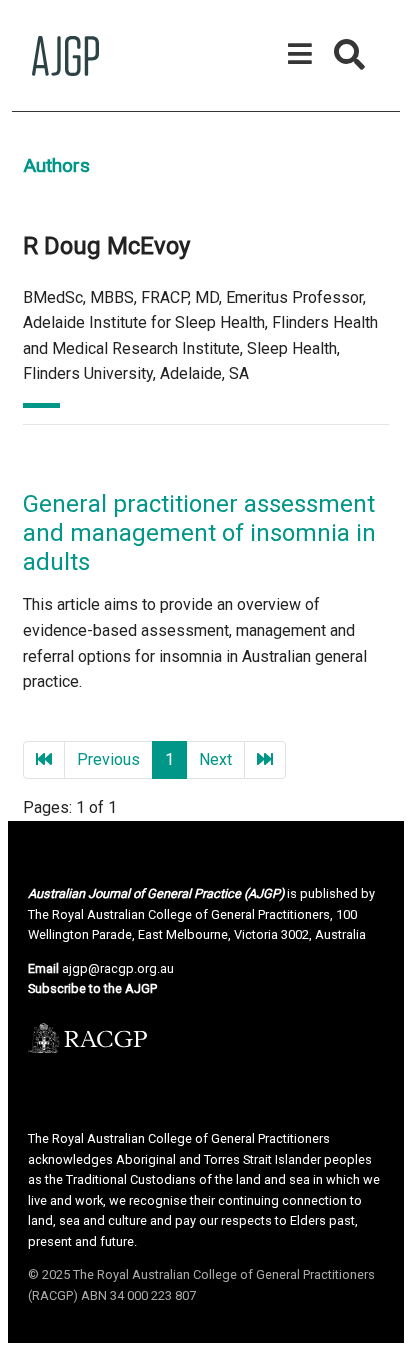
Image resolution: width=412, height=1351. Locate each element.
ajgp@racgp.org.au (118, 968)
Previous (108, 759)
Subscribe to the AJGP (92, 988)
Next (215, 759)
